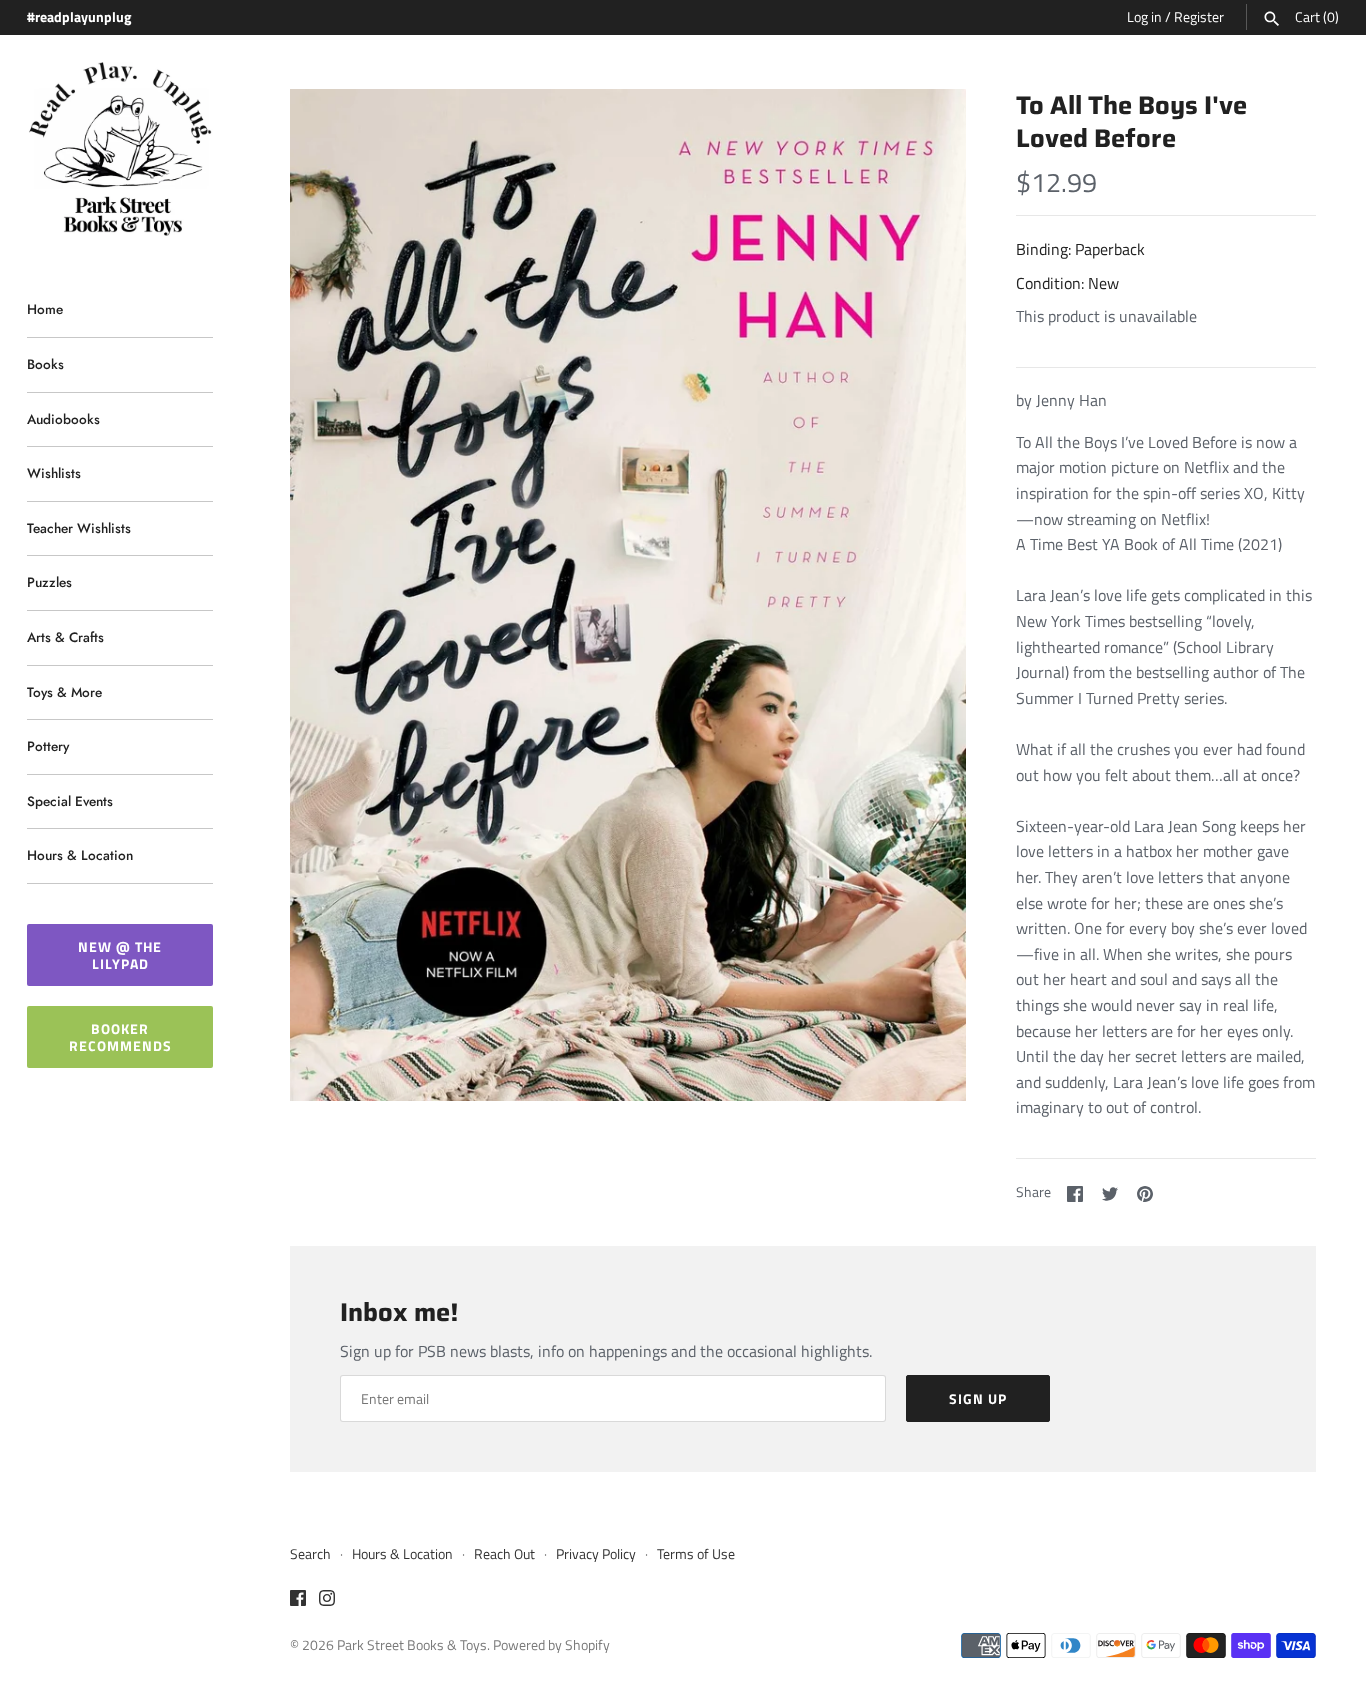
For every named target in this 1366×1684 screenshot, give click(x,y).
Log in (1144, 17)
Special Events (70, 801)
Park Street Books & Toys (412, 1645)
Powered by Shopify (551, 1645)
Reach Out (504, 1554)
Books (45, 364)
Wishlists (54, 473)
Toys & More (64, 692)
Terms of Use (696, 1554)
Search (310, 1554)
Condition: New (1067, 283)
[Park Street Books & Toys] (120, 149)
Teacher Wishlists (79, 528)
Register (1199, 17)
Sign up (978, 1398)
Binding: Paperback (1080, 249)
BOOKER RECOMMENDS (120, 1037)
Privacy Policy (596, 1554)
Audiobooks (63, 419)
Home (45, 309)
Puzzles (49, 582)
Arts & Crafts (65, 637)
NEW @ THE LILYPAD (120, 955)
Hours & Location (80, 855)
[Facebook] (298, 1601)
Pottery (48, 746)
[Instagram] (327, 1601)
